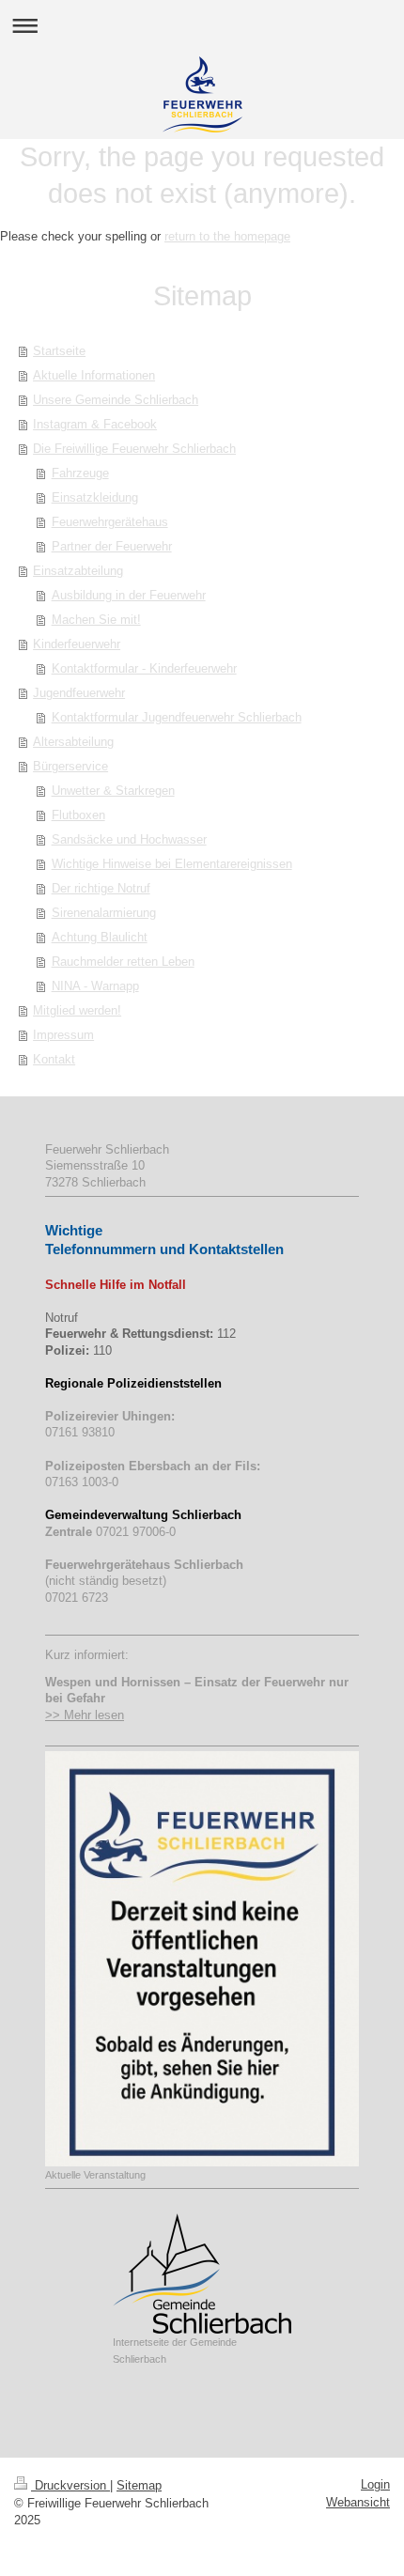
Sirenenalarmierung (104, 913)
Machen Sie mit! (96, 620)
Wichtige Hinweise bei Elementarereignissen (172, 864)
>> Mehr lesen (85, 1715)
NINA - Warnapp (95, 986)
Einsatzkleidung (95, 497)
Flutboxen (78, 815)
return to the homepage (227, 236)
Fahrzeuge (80, 473)
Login (375, 2484)
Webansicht (358, 2502)
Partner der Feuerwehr (112, 546)
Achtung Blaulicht (100, 937)
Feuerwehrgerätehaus (110, 522)
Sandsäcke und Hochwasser (129, 839)
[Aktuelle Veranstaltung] (202, 1959)
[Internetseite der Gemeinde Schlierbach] (202, 2273)
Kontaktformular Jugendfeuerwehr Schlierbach (177, 717)
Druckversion (70, 2485)
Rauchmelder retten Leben (123, 962)
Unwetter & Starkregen (113, 791)
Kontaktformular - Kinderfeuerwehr (144, 668)
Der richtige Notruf (101, 888)
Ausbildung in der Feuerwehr (129, 595)
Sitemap (139, 2485)
